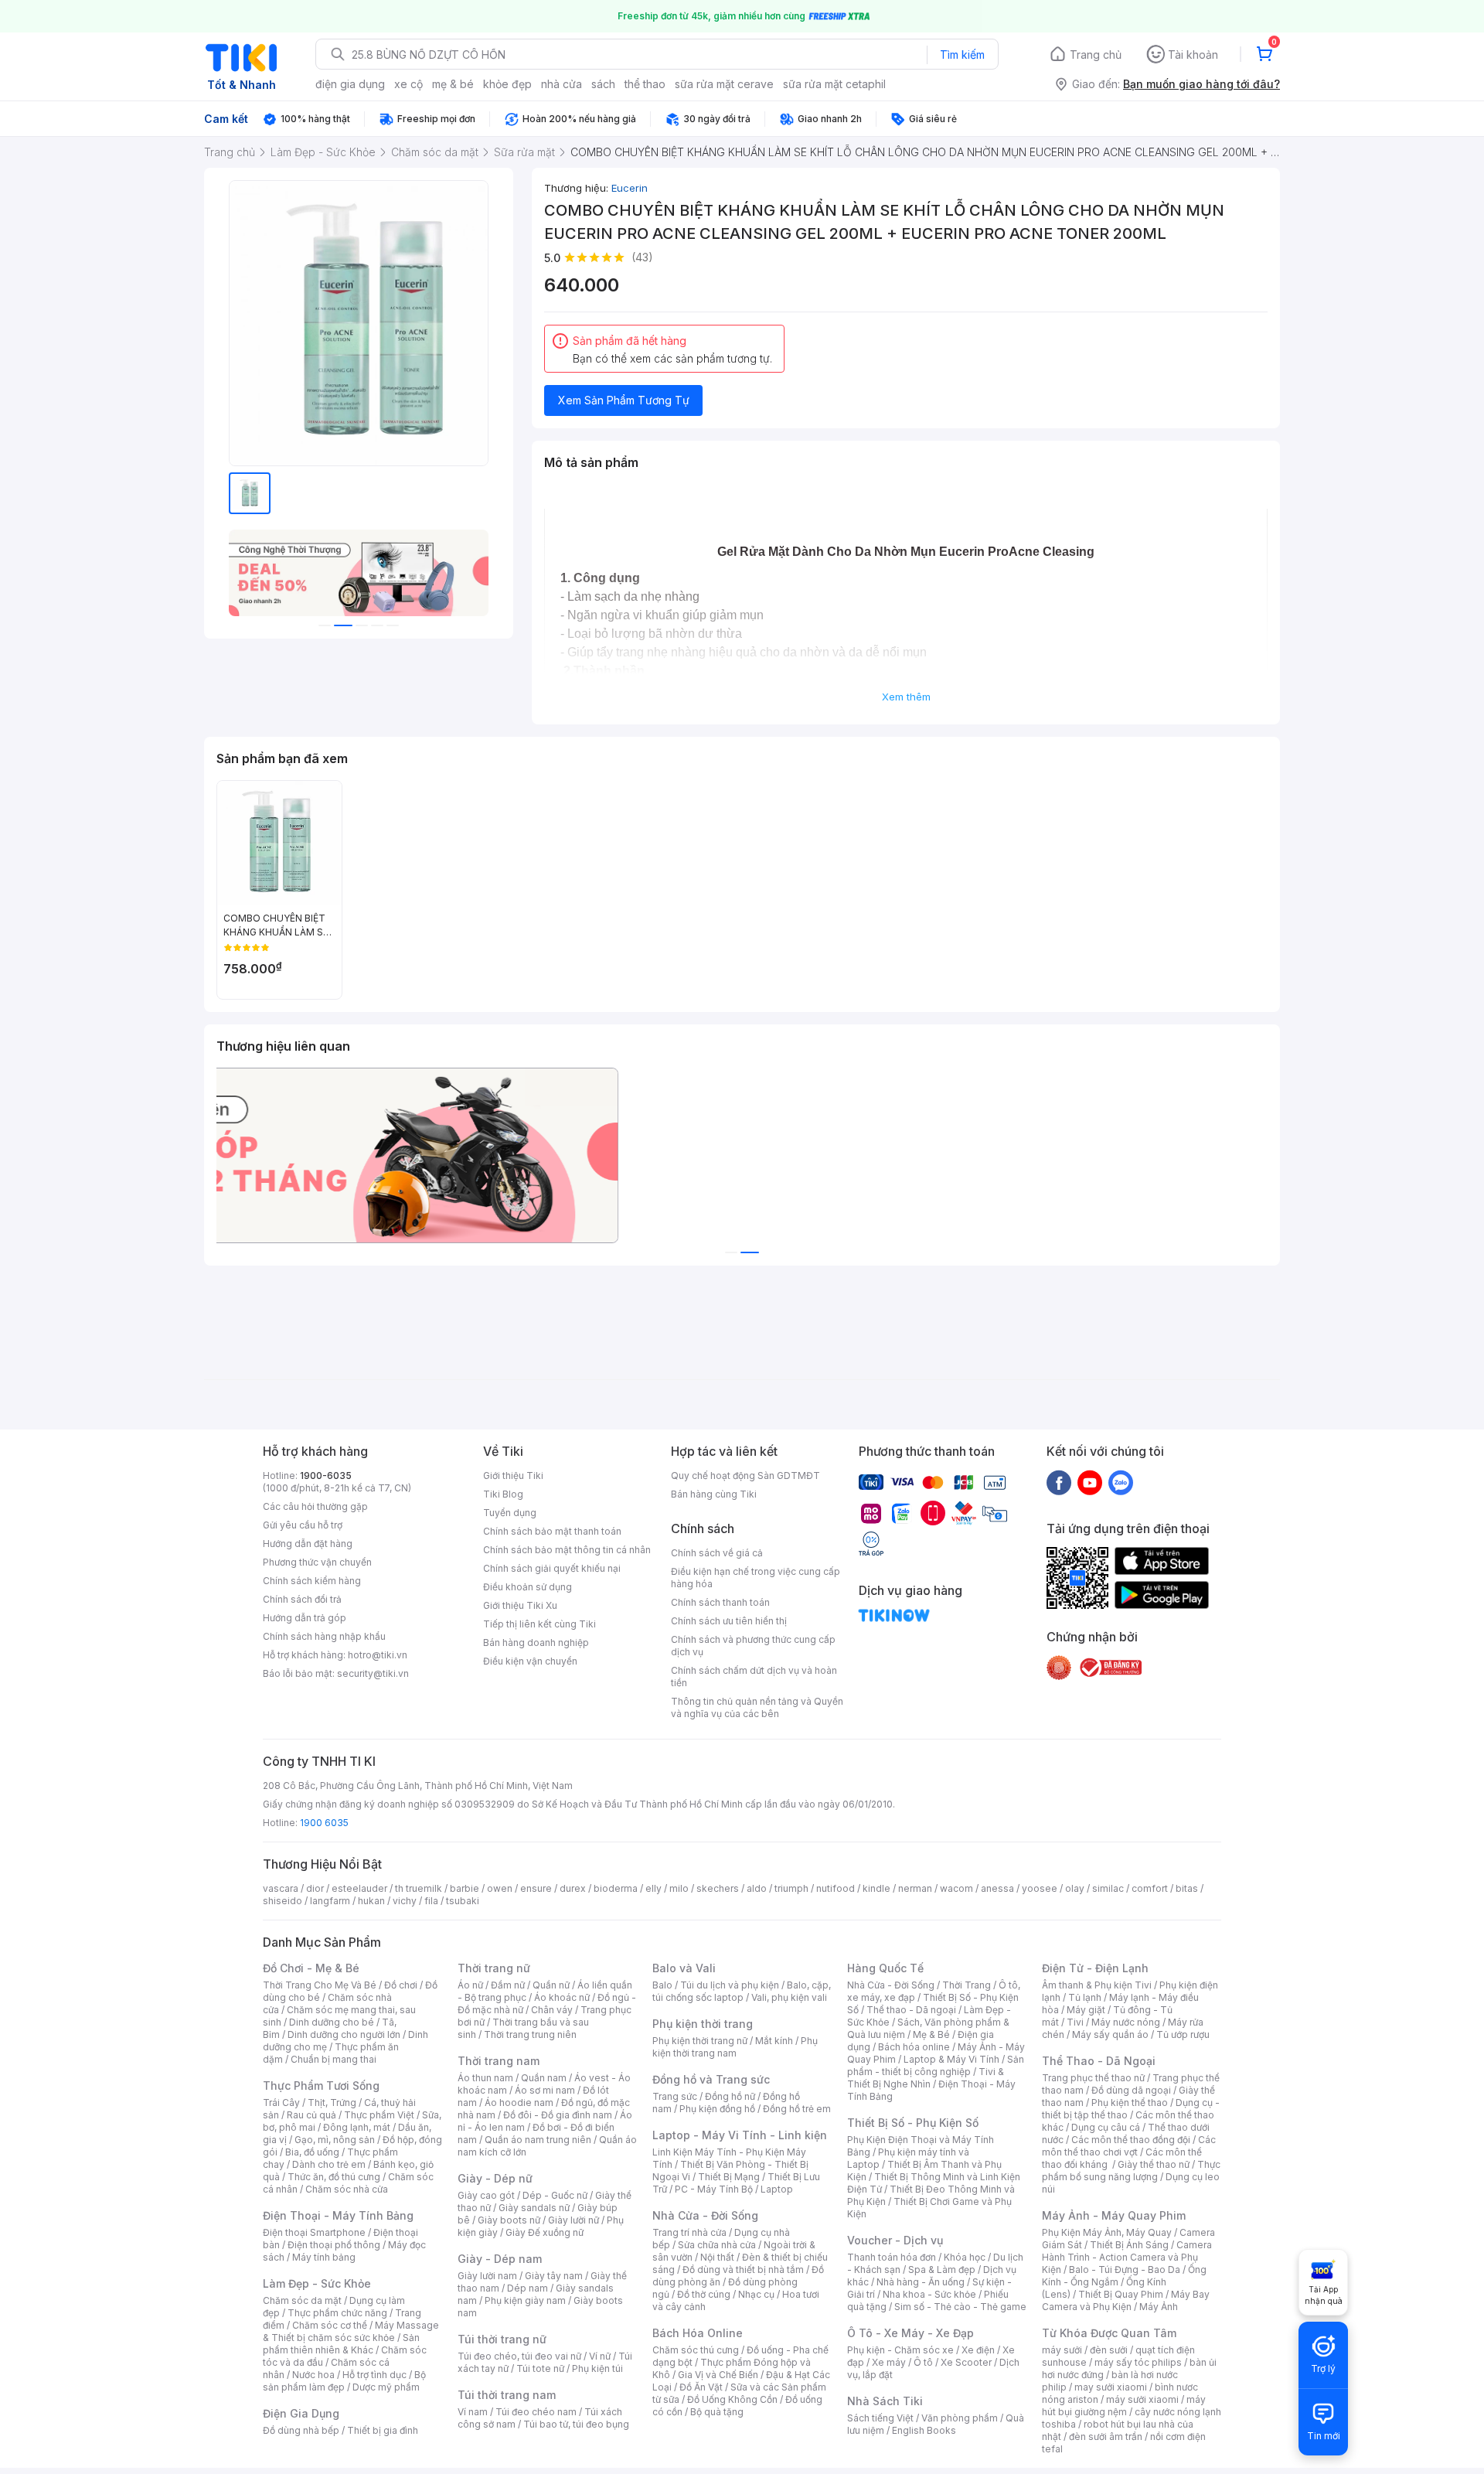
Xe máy (889, 2362)
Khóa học (965, 2257)
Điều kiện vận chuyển (530, 1661)
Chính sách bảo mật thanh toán (552, 1531)
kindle (876, 1888)
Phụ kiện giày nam (525, 2300)
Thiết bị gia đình (383, 2430)
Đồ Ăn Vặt (701, 2387)
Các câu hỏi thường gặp (315, 1506)
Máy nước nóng (1126, 2022)
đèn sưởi (1109, 2350)
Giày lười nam (487, 2276)
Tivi (1075, 2022)
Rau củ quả (311, 2115)
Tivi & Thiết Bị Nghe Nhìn (926, 2078)
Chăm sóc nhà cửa (347, 2189)
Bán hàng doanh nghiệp (536, 1643)
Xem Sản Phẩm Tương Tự (624, 400)
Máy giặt (1086, 2010)
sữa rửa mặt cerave (724, 84)
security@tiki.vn (373, 1673)
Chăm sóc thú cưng (696, 2350)
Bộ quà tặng (717, 2412)
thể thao (645, 84)
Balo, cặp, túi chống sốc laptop (742, 1991)
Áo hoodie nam (519, 2103)
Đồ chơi (401, 1985)
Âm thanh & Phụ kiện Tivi (1097, 1985)
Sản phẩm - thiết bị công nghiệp (936, 2065)
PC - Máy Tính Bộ (714, 2189)
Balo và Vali (684, 1968)
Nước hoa (313, 2375)
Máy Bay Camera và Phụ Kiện (1126, 2300)
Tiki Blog (503, 1494)
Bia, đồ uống (312, 2152)
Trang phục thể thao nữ (1093, 2078)
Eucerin (630, 188)
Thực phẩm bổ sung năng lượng (1131, 2171)
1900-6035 (326, 1476)
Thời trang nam (499, 2061)
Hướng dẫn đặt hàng (308, 1544)
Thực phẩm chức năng (337, 2313)
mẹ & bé (453, 84)
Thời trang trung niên (530, 2034)
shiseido (283, 1901)
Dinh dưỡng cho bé (332, 2022)
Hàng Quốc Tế (885, 1968)
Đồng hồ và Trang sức (711, 2079)
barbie (465, 1888)
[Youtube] (1090, 1482)
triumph (791, 1888)
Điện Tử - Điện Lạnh (1095, 1968)
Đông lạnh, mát (357, 2127)
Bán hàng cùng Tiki (714, 1494)
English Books (924, 2430)
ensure (536, 1888)
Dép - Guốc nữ (555, 2195)
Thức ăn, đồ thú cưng (334, 2177)
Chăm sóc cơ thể (330, 2325)
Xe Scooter (966, 2362)
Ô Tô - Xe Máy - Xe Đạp (910, 2333)
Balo (662, 1985)
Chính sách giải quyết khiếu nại (552, 1568)
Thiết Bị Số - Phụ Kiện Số (913, 2123)
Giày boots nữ (509, 2220)
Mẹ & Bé (931, 2034)
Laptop (777, 2189)
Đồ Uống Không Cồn (732, 2399)
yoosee (1040, 1888)
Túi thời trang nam (507, 2395)
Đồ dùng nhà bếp (301, 2430)
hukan (371, 1901)
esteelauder (359, 1888)
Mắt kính (774, 2041)
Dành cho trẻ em (329, 2164)
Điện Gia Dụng (301, 2413)
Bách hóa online (914, 2047)
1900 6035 (324, 1823)
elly (654, 1888)
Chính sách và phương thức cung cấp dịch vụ (753, 1646)
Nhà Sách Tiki (885, 2401)
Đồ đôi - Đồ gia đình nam (558, 2115)
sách (603, 84)
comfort (1150, 1888)
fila (431, 1901)
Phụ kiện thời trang (703, 2024)
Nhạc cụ (756, 2294)
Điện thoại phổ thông (334, 2245)
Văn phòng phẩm (960, 2418)
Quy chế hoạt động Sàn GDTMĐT (745, 1476)
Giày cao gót (486, 2195)
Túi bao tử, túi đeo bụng (576, 2424)
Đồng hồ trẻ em (797, 2109)
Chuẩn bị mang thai (334, 2059)
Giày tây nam (554, 2276)
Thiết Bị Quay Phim (1121, 2294)
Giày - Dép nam (500, 2259)
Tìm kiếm (962, 55)
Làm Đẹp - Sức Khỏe (317, 2283)
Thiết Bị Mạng (729, 2177)
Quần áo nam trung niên (538, 2140)
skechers (718, 1888)
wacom (956, 1888)
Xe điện (978, 2350)
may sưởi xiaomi (1111, 2387)
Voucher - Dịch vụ (895, 2240)
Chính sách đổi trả (302, 1599)
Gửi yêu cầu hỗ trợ (303, 1525)
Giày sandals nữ (534, 2208)
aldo (757, 1888)
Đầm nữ (508, 1985)
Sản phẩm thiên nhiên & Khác (341, 2344)
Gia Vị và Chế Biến (718, 2375)
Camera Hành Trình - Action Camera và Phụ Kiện (1127, 2257)
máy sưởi (1062, 2350)
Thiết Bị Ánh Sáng (1129, 2245)
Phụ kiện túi (597, 2368)
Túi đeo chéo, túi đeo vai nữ (519, 2356)
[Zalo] (1121, 1482)
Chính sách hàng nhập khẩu (324, 1636)
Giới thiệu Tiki (513, 1476)
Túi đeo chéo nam (536, 2412)
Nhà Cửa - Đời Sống (705, 2215)
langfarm (330, 1901)
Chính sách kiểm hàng (312, 1581)
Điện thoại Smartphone (314, 2232)
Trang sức (675, 2096)
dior (315, 1888)
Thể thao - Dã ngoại (911, 2010)
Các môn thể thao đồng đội (1131, 2140)
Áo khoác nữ (562, 1997)
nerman (915, 1888)
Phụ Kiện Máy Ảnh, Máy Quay (1107, 2232)
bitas (1187, 1888)
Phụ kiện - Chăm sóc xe (900, 2350)
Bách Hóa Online (698, 2333)
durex (573, 1888)
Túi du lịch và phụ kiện (730, 1985)
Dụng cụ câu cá (1106, 2127)
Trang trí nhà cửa (689, 2232)
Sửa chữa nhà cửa (717, 2245)
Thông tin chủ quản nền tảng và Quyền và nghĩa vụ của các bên (757, 1707)
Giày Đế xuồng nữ (545, 2232)
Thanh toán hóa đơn (892, 2257)
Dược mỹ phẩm (386, 2387)
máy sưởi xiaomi (1142, 2399)
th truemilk (419, 1888)
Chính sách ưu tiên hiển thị (729, 1621)
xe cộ (408, 84)
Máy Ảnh (1159, 2307)
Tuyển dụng (510, 1513)
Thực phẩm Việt (379, 2115)
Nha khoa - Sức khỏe (929, 2294)
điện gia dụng (350, 84)
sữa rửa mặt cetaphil (834, 84)
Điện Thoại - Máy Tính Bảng (338, 2215)
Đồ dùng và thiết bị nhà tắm (743, 2270)
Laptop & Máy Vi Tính (951, 2059)
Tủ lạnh (1085, 1997)
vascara (281, 1888)
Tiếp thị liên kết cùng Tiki (539, 1624)
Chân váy (552, 2010)
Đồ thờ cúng (704, 2294)
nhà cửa (562, 84)
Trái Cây (281, 2103)
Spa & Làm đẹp (942, 2270)
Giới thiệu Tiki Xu (520, 1605)
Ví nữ (600, 2356)
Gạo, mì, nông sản (335, 2140)
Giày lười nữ (574, 2220)
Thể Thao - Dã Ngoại (1099, 2061)
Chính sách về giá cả (717, 1553)
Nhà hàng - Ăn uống (921, 2282)
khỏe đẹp (507, 84)
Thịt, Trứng (332, 2103)
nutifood (836, 1888)
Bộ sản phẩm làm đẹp (344, 2381)
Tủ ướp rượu (1183, 2034)
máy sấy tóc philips (1138, 2362)
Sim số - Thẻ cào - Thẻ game (960, 2307)
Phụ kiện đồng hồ (717, 2109)
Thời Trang (967, 1985)
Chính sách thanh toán (720, 1602)
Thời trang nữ (494, 1968)
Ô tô (923, 2362)
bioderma (616, 1888)
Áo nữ (470, 1985)
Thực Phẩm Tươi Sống (321, 2086)
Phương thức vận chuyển (317, 1562)
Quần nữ (551, 1985)
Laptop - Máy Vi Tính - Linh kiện (740, 2135)
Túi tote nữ (540, 2368)
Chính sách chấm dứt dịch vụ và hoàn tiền (754, 1677)
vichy (405, 1901)
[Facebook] (1059, 1482)
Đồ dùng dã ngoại (1131, 2090)
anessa (997, 1888)
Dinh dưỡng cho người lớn (344, 2034)
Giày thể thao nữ (1154, 2164)
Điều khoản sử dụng (528, 1587)
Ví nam (473, 2412)
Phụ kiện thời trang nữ (700, 2041)
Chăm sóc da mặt (302, 2300)
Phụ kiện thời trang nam (735, 2047)
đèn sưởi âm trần (1106, 2437)
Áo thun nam (485, 2078)
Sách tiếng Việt (880, 2418)
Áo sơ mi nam (545, 2090)
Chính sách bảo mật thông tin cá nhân (567, 1550)
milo (679, 1888)
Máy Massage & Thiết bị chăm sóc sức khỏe (351, 2331)
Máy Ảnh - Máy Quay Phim (1114, 2215)
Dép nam (528, 2288)
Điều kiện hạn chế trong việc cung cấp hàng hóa (756, 1578)
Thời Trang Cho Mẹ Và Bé (320, 1985)
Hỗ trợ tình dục (374, 2375)
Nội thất (717, 2257)
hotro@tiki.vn (378, 1655)
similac (1108, 1888)
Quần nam (544, 2078)
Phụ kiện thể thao (1130, 2103)
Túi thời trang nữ (502, 2339)
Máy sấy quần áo (1110, 2034)
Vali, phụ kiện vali (789, 1997)
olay (1075, 1888)
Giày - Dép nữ (495, 2178)
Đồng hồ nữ (730, 2096)
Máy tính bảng (324, 2257)
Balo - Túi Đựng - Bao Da (1125, 2270)
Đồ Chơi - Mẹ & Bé (311, 1968)
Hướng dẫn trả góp (305, 1618)
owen (500, 1888)
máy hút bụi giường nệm (1124, 2406)
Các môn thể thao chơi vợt (1129, 2146)
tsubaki (463, 1901)
